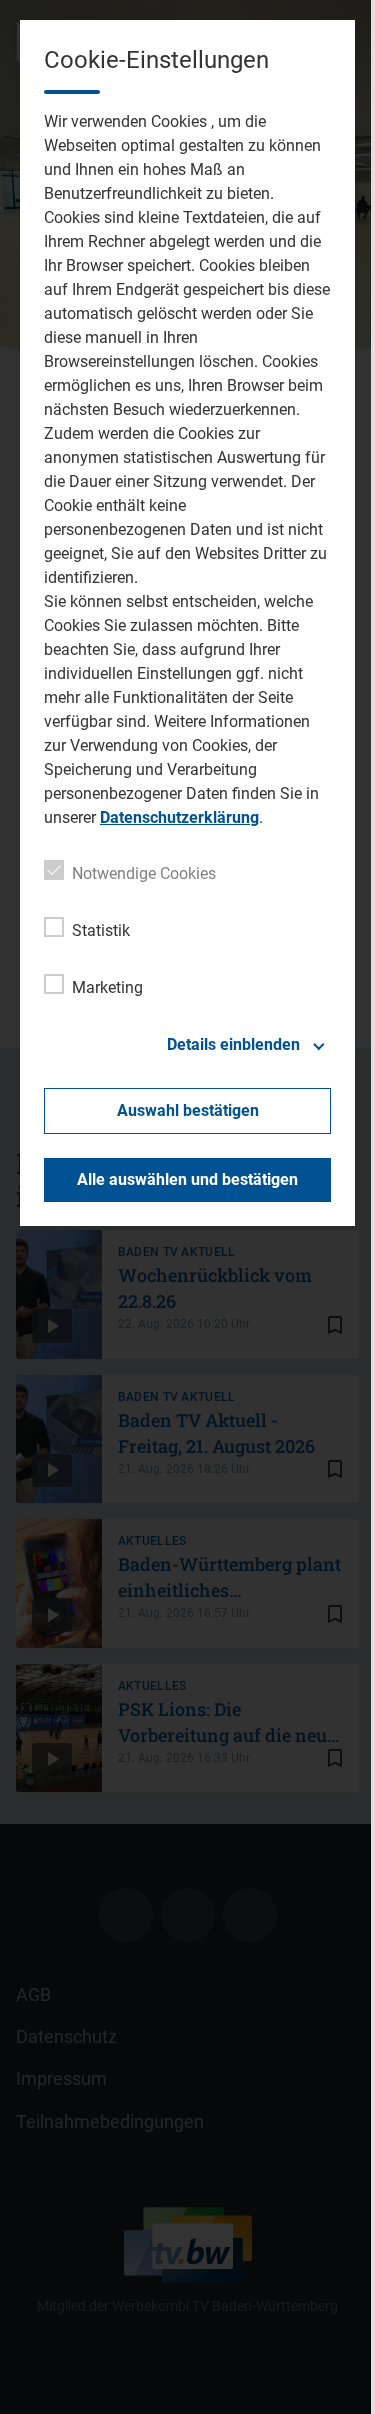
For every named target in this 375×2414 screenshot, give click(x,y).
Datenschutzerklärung (179, 817)
